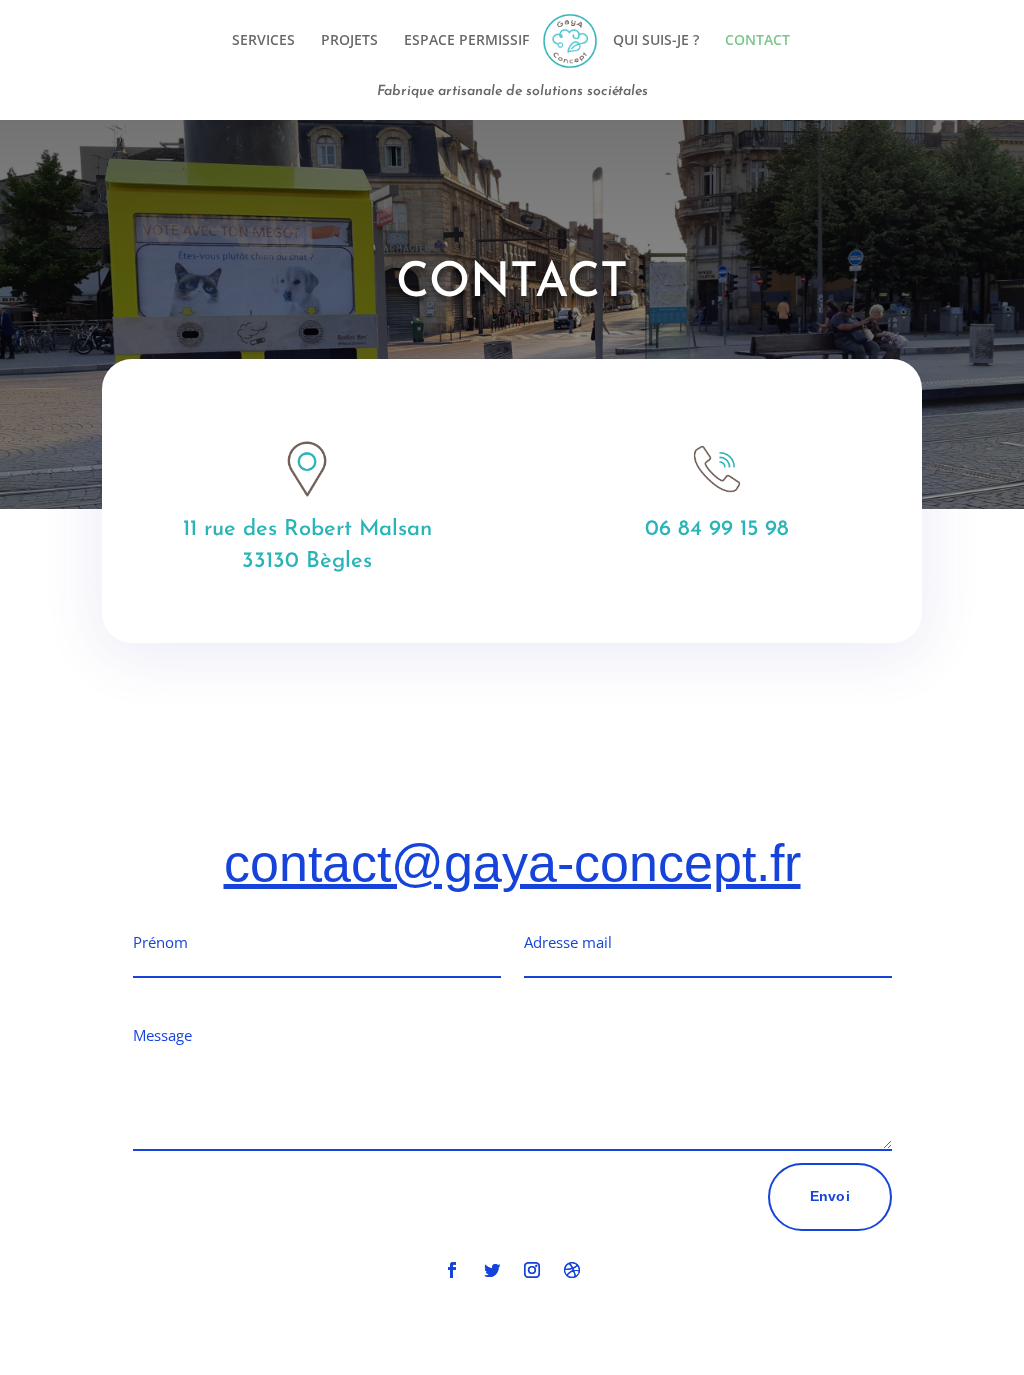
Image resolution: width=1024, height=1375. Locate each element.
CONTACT (757, 41)
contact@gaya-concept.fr (512, 863)
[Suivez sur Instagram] (532, 1270)
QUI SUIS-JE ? (656, 41)
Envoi (830, 1196)
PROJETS (349, 41)
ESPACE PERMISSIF (466, 41)
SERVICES (263, 41)
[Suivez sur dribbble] (572, 1270)
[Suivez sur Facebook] (452, 1270)
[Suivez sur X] (492, 1270)
